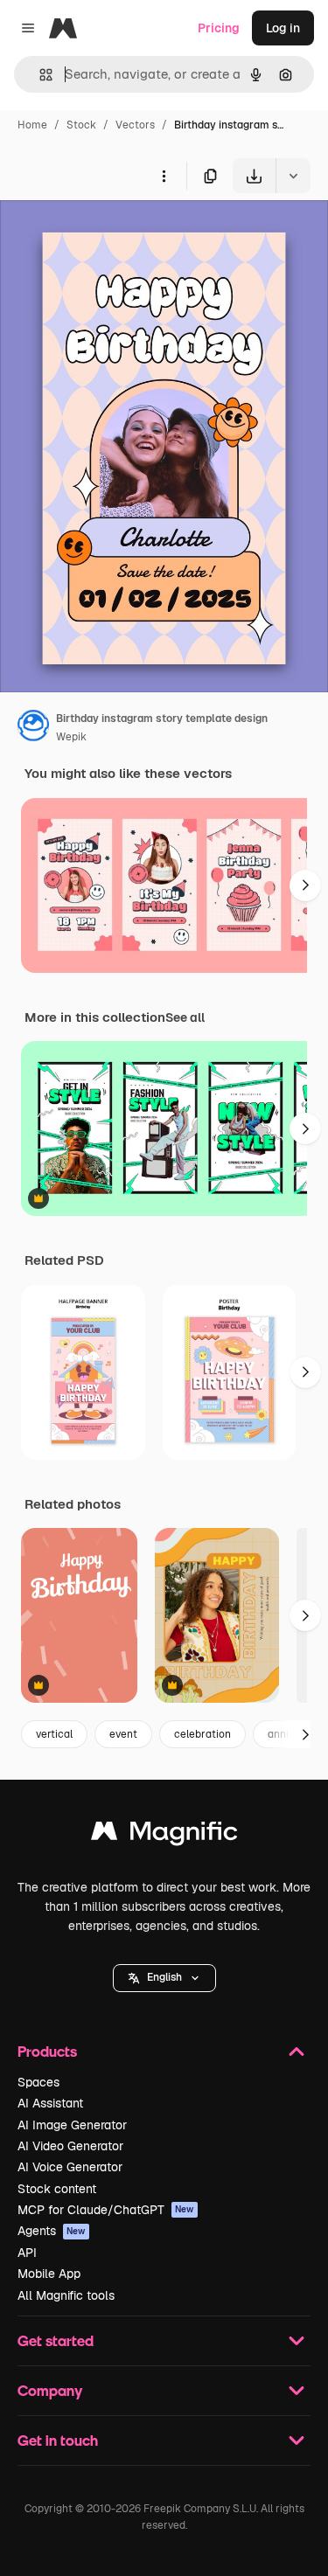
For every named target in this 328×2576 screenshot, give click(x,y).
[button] (164, 1978)
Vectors (135, 125)
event (123, 1734)
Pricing (219, 28)
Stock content (57, 2189)
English (164, 1977)
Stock (81, 125)
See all (185, 1017)
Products (47, 2051)
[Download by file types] (293, 176)
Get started (56, 2340)
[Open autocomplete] (39, 75)
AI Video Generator (70, 2146)
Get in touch (58, 2440)
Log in (283, 28)
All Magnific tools (66, 2295)
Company (50, 2390)
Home (32, 125)
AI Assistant (50, 2103)
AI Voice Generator (70, 2167)
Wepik (71, 737)
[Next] (305, 885)
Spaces (38, 2082)
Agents (52, 2231)
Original (112, 234)
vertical (54, 1734)
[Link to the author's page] (33, 728)
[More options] (164, 176)
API (27, 2253)
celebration (202, 1734)
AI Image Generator (72, 2125)
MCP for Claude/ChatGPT (106, 2210)
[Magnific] (164, 1835)
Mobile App (49, 2274)
